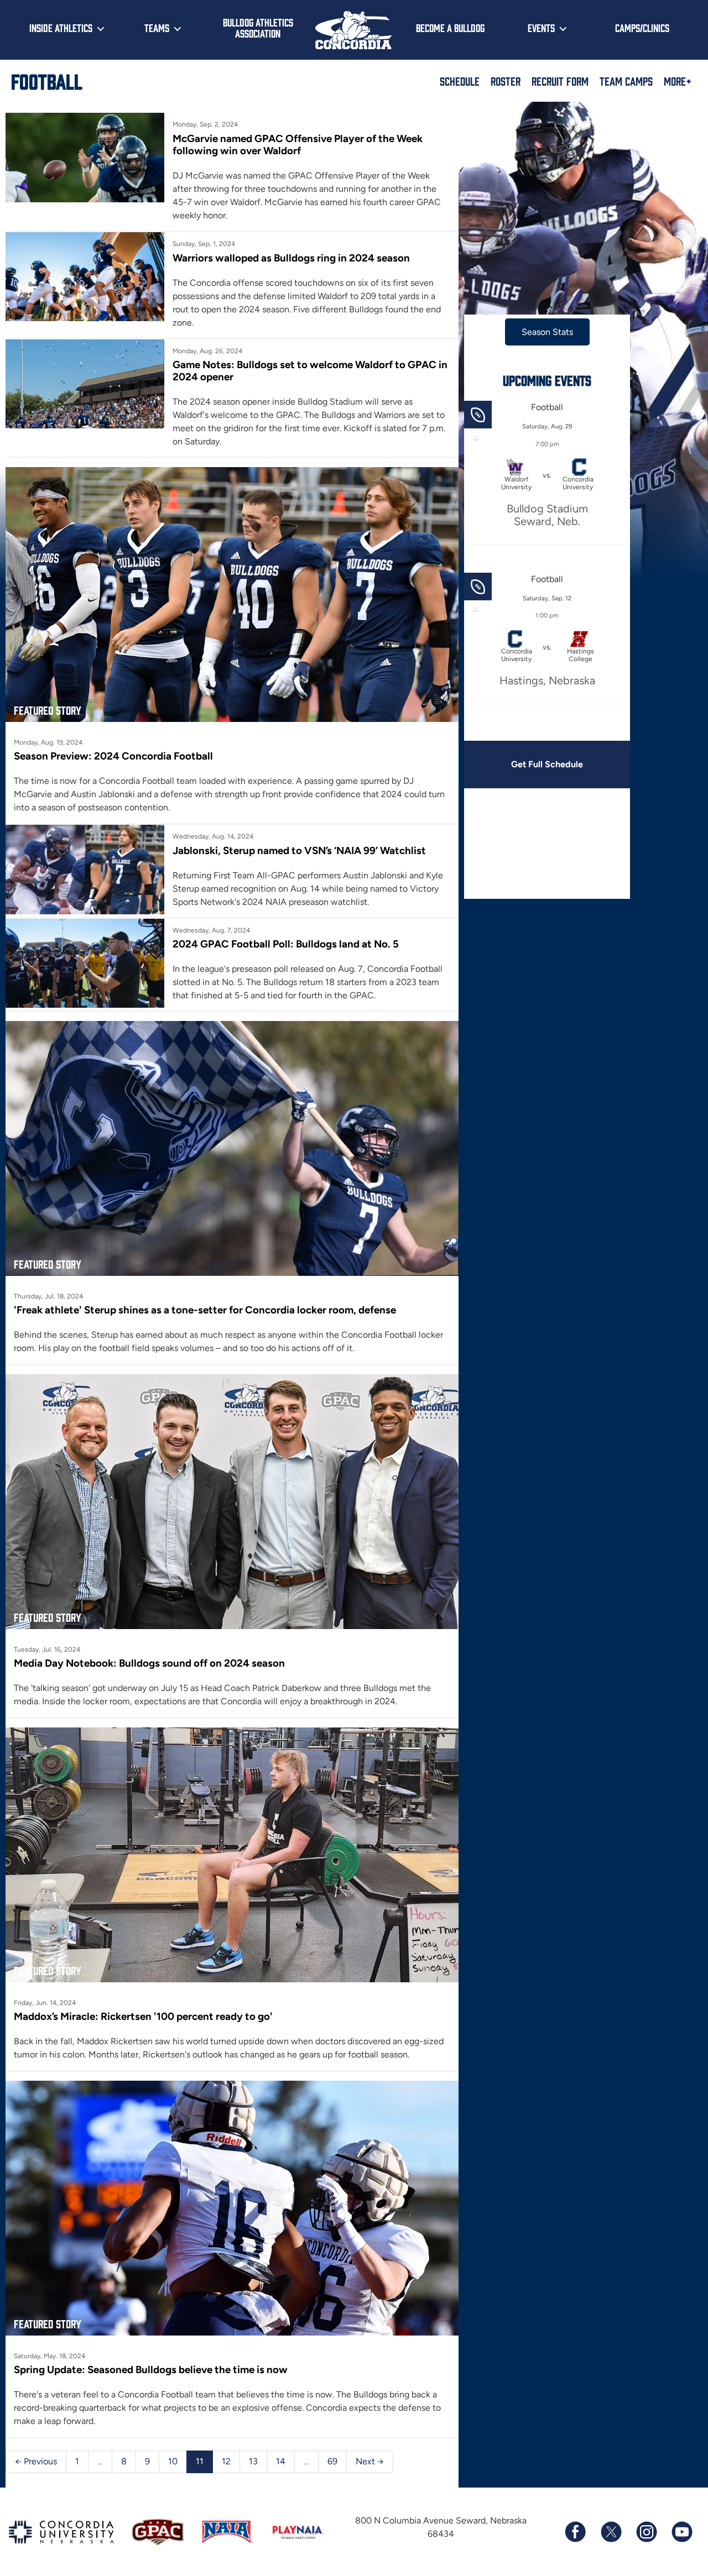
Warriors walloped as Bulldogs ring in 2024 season (291, 258)
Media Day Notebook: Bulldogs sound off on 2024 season (149, 1663)
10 (173, 2461)
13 (253, 2461)
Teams (157, 28)
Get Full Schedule (547, 764)
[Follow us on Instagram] (646, 2532)
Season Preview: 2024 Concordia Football (113, 756)
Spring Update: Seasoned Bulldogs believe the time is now (151, 2370)
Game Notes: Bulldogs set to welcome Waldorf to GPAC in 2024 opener (310, 371)
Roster (506, 81)
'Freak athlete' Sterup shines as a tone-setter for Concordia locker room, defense (205, 1310)
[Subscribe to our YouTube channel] (681, 2532)
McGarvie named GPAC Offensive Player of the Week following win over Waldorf (298, 145)
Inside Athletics (61, 28)
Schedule (460, 81)
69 (332, 2461)
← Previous (36, 2461)
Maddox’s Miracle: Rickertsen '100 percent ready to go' (143, 2016)
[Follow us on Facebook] (575, 2532)
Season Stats (547, 332)
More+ (678, 81)
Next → (370, 2461)
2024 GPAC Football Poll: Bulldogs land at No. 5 (286, 944)
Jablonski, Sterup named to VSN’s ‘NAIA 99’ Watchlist (299, 850)
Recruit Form (560, 81)
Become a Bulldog (450, 28)
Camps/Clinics (642, 28)
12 (226, 2461)
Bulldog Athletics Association (258, 28)
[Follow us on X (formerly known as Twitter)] (611, 2532)
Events (541, 28)
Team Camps (626, 81)
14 (281, 2461)
